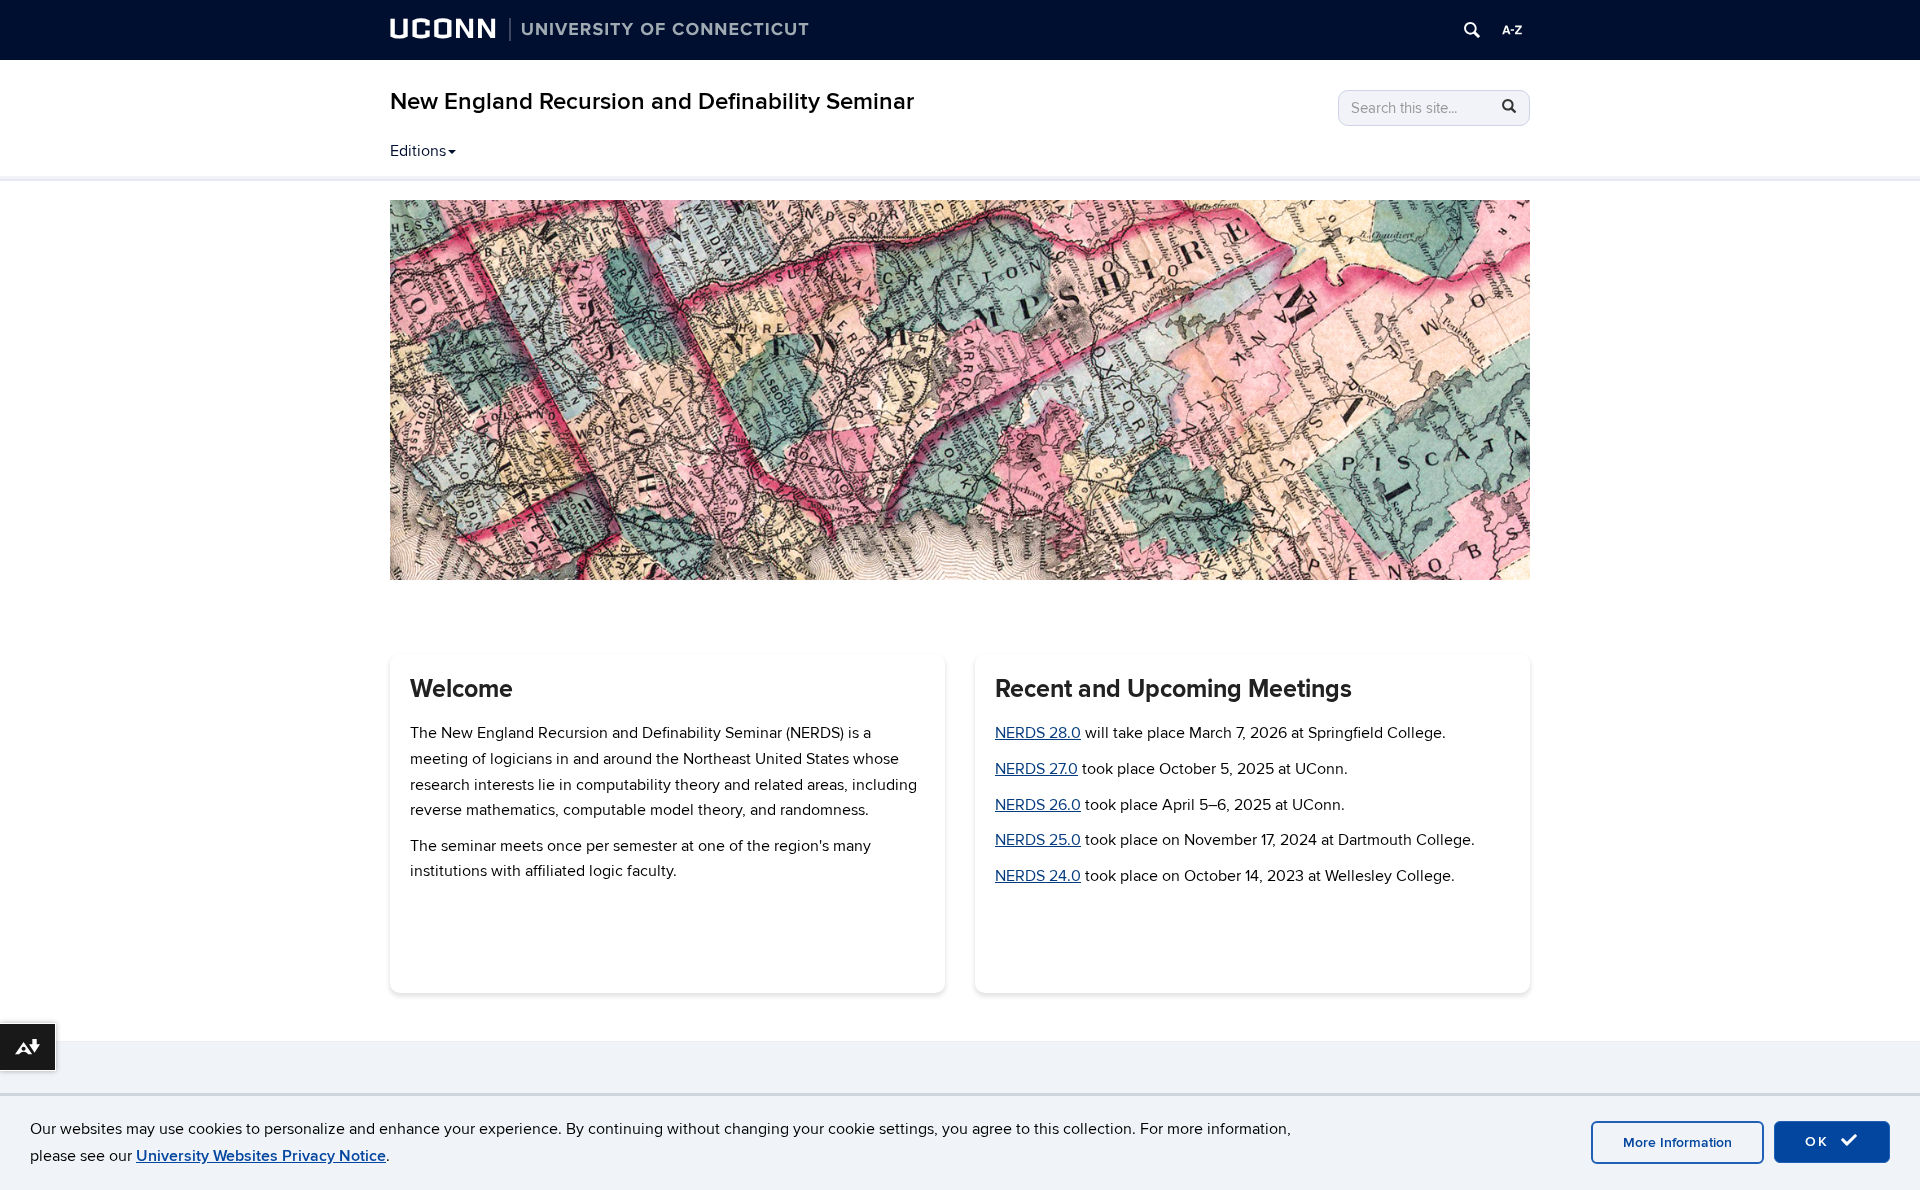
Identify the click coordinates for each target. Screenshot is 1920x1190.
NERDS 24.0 (1038, 876)
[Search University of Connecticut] (1472, 30)
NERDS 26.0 (1038, 805)
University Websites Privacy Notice (261, 1156)
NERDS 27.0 (1036, 769)
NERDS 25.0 (1038, 840)
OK (1820, 1141)
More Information (1677, 1142)
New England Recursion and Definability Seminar (652, 101)
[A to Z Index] (1512, 30)
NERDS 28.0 (1038, 733)
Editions (418, 151)
